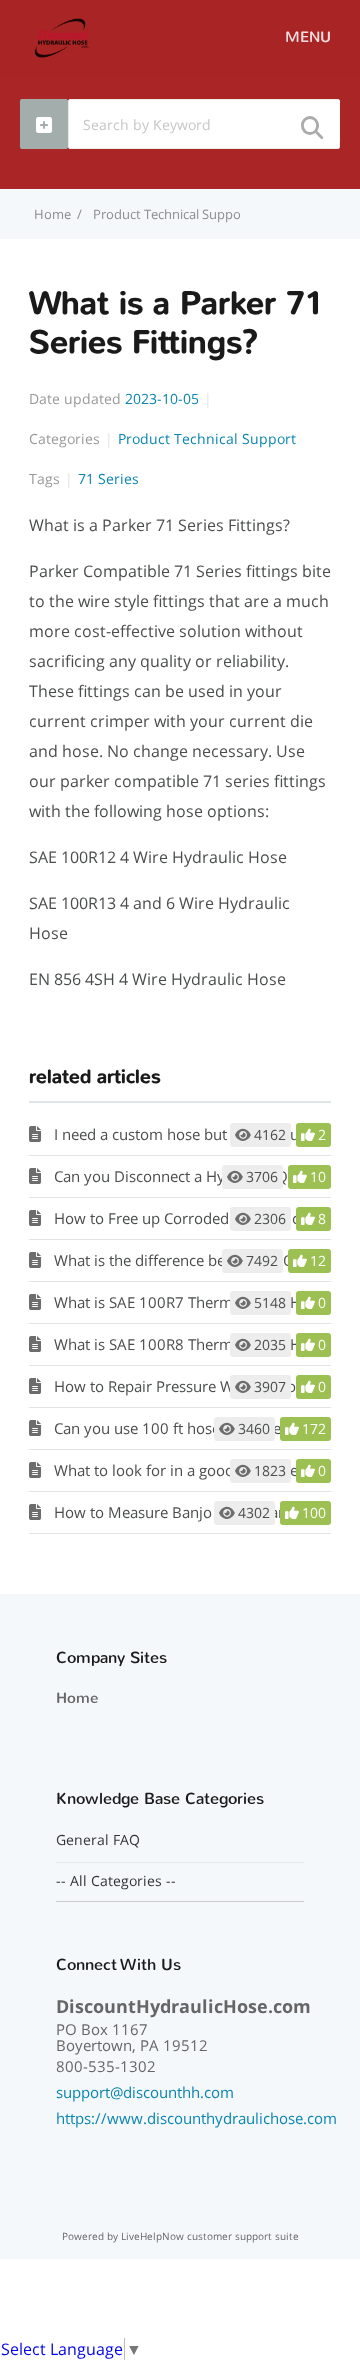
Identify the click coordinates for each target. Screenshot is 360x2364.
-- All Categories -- (116, 1881)
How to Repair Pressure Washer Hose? (185, 1386)
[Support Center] (62, 36)
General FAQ (98, 1840)
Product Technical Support (172, 214)
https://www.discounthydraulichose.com (196, 2118)
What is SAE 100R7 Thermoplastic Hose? (192, 1302)
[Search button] (311, 121)
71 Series (108, 478)
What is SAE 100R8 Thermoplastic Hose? (192, 1344)
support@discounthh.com (145, 2092)
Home (77, 1698)
